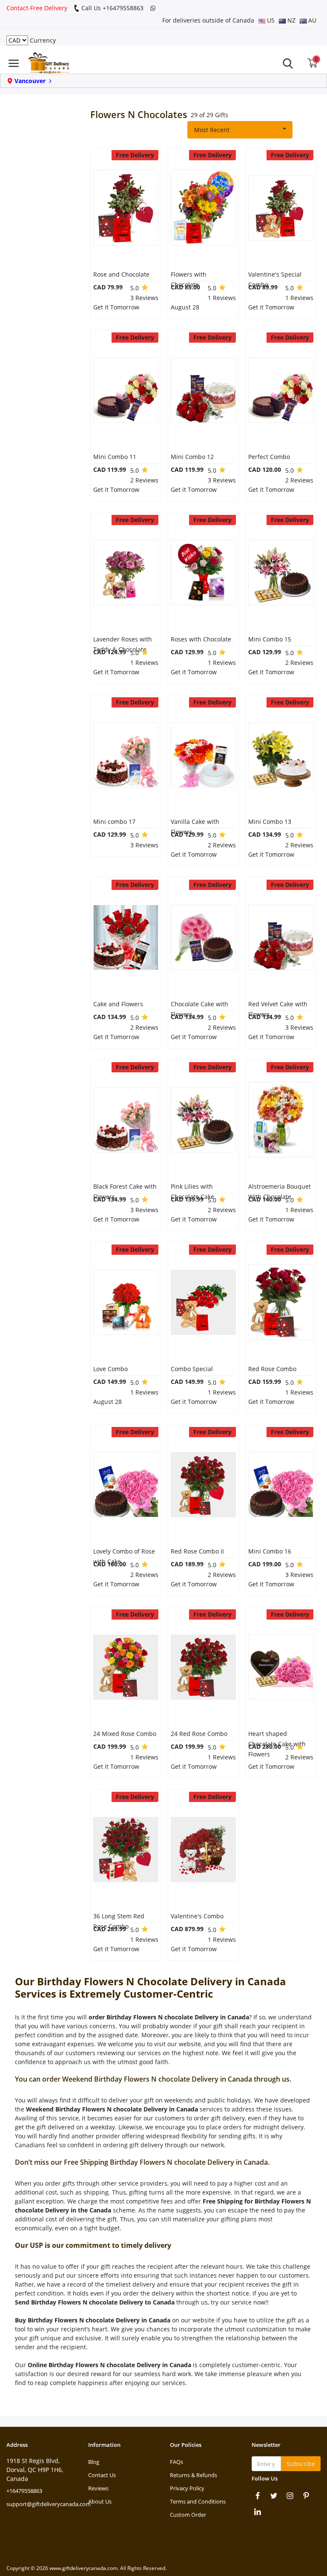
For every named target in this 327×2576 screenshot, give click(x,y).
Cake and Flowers (118, 1004)
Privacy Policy (187, 2488)
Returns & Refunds (194, 2475)
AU (311, 20)
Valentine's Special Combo (275, 279)
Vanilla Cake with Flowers (195, 827)
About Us (100, 2501)
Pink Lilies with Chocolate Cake (192, 1191)
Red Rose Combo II (197, 1551)
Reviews (98, 2488)
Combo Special (192, 1369)
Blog (94, 2462)
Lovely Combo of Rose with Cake (124, 1556)
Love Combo (110, 1369)
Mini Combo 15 (270, 639)
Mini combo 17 (114, 822)
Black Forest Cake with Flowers (125, 1191)
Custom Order (188, 2515)
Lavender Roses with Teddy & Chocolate (123, 644)
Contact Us (102, 2475)
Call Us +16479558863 (112, 8)
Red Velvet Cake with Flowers (278, 1009)
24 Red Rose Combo (199, 1734)
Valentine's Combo (197, 1916)
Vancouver (30, 81)
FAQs (176, 2462)
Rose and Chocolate (121, 274)
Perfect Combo (269, 457)
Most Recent (212, 130)
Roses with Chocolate (201, 639)
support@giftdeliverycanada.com (49, 2504)
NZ (291, 20)
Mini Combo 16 (270, 1551)
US (270, 20)
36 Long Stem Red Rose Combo (119, 1921)
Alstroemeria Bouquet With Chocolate (280, 1191)
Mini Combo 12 (192, 457)
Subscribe (301, 2464)
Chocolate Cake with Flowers (199, 1009)
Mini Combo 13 (270, 822)
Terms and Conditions (198, 2501)
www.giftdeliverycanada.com (83, 2568)
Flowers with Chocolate (189, 279)
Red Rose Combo (272, 1369)
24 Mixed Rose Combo (125, 1734)
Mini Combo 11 (115, 457)
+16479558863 (24, 2491)
